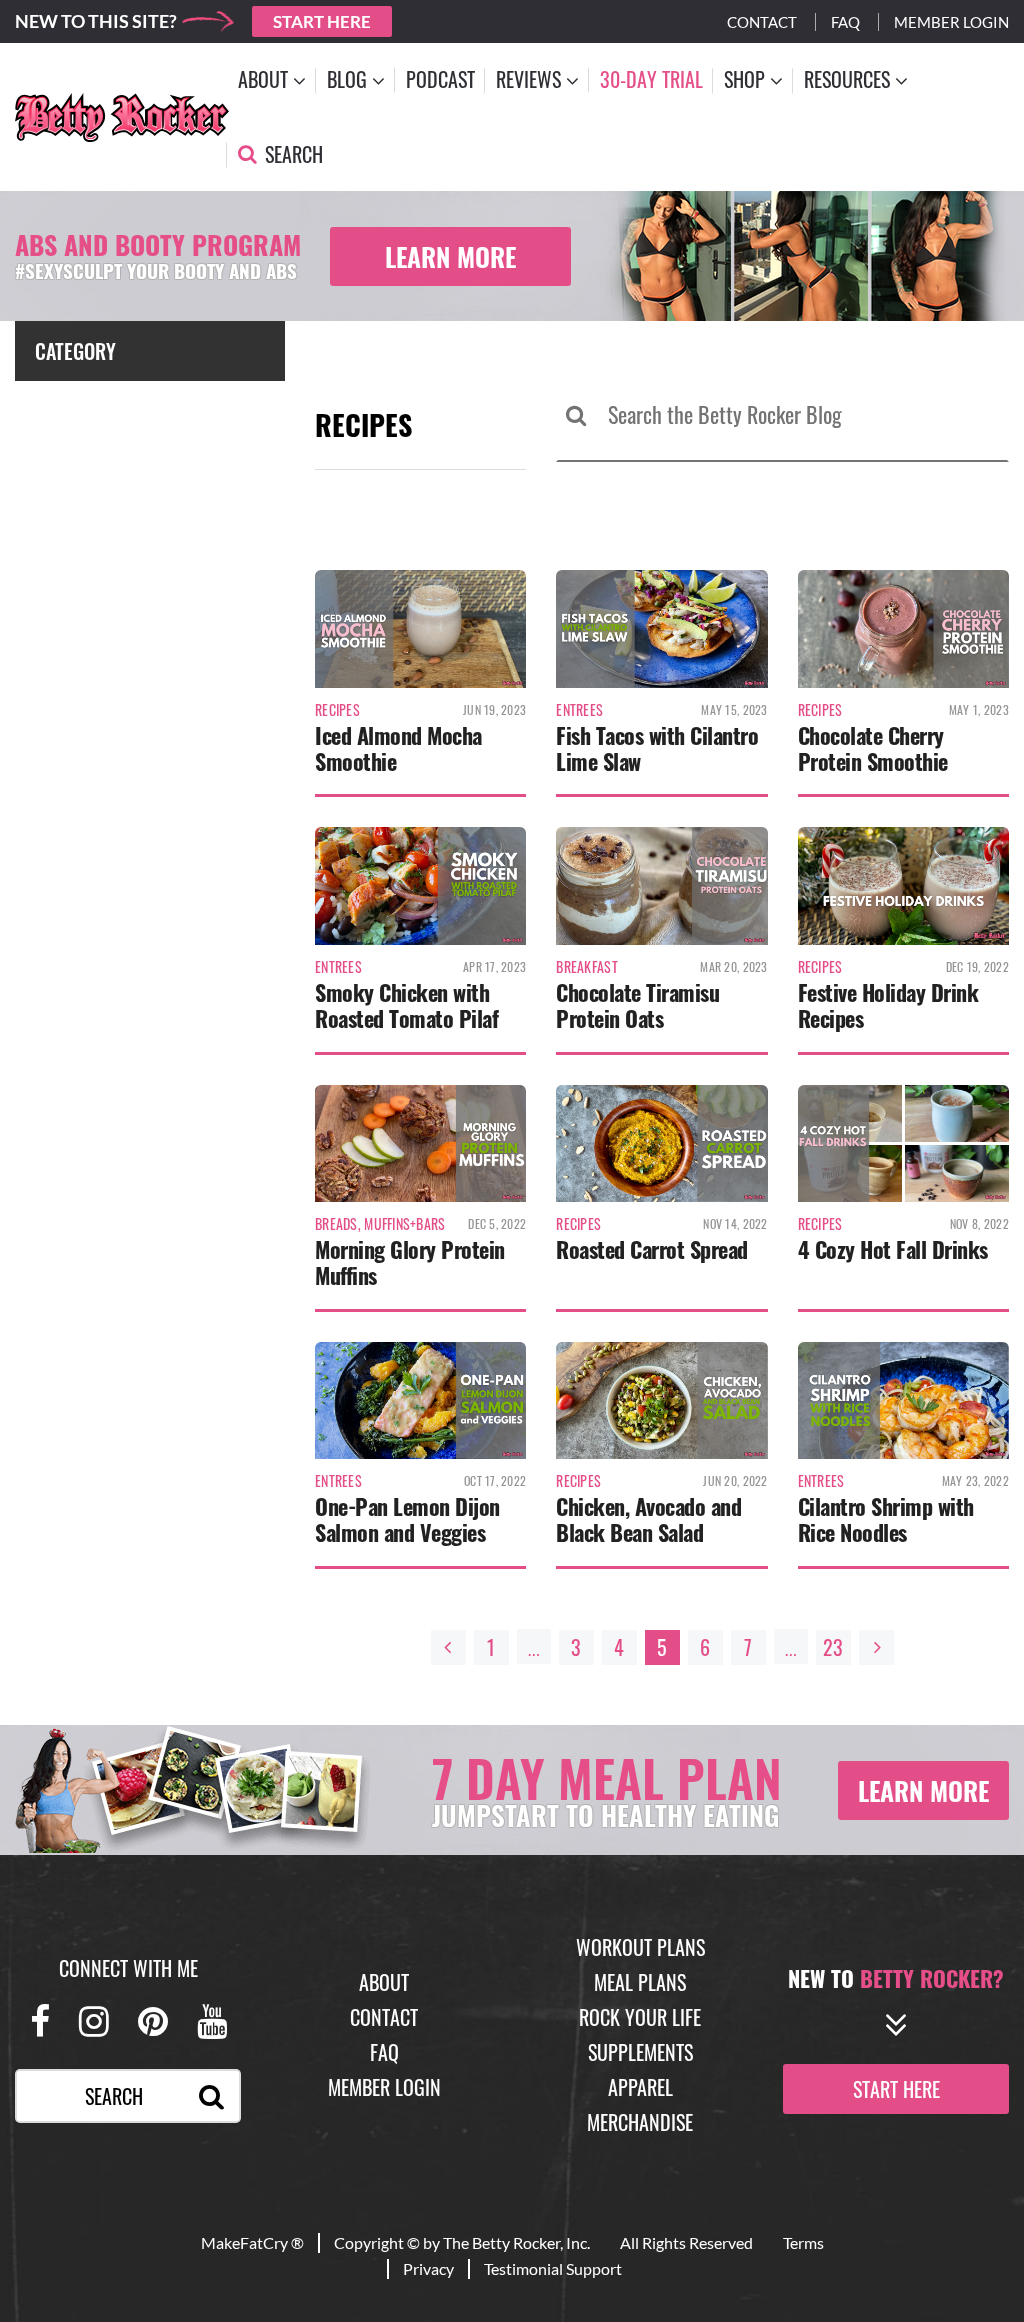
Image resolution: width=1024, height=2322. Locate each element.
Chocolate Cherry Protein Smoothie (873, 748)
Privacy (428, 2268)
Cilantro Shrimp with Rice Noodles (886, 1519)
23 (833, 1647)
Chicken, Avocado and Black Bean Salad (648, 1519)
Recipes (337, 710)
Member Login (951, 22)
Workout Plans (640, 1947)
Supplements (640, 2052)
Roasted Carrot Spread (652, 1249)
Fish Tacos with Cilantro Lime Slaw (657, 748)
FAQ (384, 2052)
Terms (803, 2242)
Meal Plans (640, 1982)
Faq (845, 22)
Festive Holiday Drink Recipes (888, 1005)
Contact (762, 22)
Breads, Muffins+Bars (380, 1224)
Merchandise (640, 2122)
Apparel (640, 2087)
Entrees (579, 710)
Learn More (450, 256)
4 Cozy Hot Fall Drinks (893, 1249)
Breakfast (587, 967)
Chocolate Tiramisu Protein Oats (637, 1005)
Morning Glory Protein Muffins (410, 1262)
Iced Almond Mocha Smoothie (398, 748)
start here (896, 2088)
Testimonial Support (553, 2268)
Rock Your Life (640, 2017)
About (384, 1982)
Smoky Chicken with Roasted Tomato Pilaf (406, 1005)
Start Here (322, 21)
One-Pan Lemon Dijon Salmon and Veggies (407, 1519)
